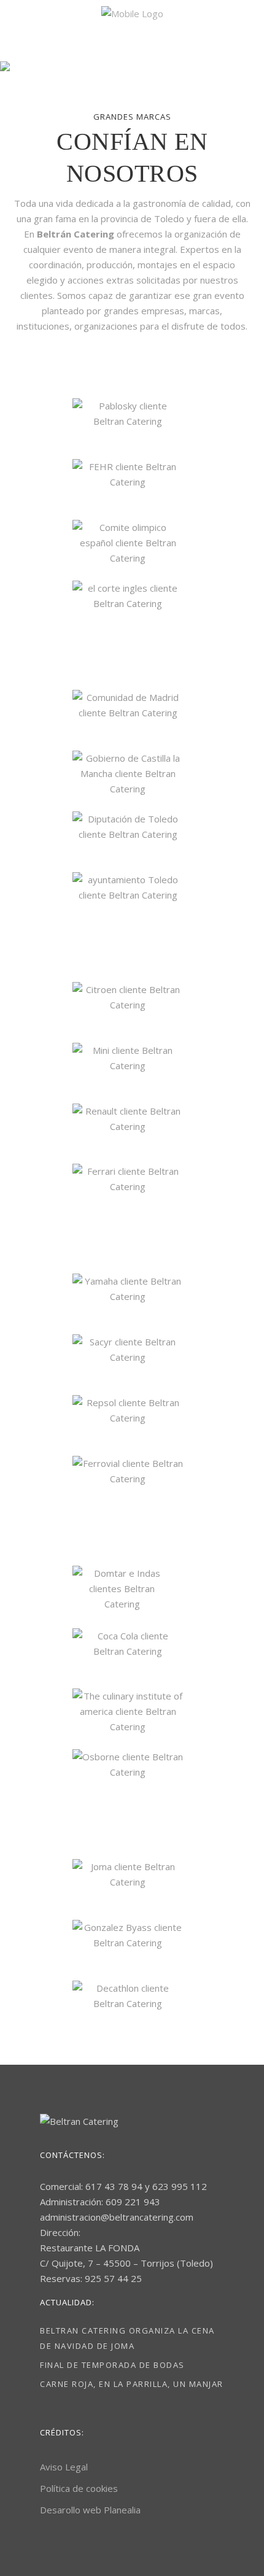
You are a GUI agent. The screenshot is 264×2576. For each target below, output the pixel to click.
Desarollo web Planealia (90, 2510)
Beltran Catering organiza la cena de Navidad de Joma (127, 2338)
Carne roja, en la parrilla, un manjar (132, 2384)
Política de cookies (79, 2488)
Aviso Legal (64, 2467)
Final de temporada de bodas (112, 2365)
